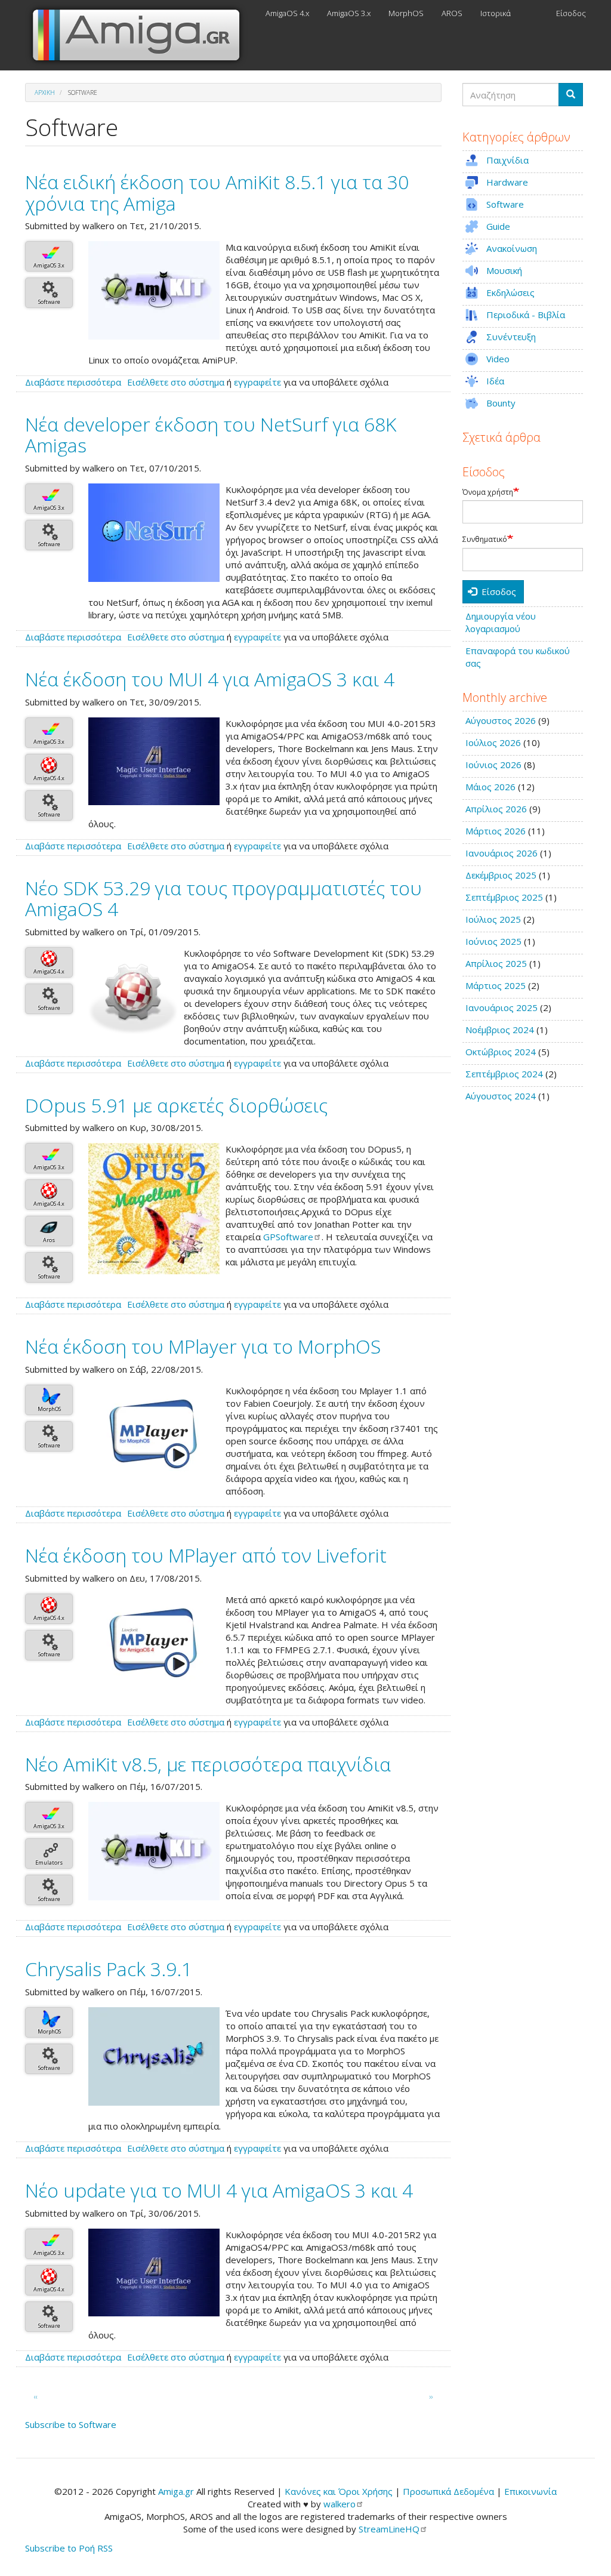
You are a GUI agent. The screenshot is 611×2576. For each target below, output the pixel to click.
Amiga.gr (176, 2491)
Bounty (501, 403)
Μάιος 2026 (490, 787)
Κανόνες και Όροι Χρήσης (339, 2491)
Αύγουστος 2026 (501, 720)
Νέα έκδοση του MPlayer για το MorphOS (203, 1346)
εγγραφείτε (257, 382)
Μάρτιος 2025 (496, 985)
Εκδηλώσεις (510, 292)
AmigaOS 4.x (287, 13)
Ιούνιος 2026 (493, 765)
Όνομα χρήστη (488, 492)
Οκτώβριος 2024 (501, 1052)
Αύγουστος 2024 (501, 1096)
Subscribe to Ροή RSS (69, 2548)
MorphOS (406, 13)
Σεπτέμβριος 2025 (504, 897)
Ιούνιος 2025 (493, 941)
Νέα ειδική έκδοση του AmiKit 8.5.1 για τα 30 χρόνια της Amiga (217, 192)
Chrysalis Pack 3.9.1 (109, 1969)
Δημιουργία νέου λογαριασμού (501, 622)
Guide (498, 226)
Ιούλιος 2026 (493, 742)
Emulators (49, 1862)
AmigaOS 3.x (349, 13)
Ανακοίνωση (512, 248)
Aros (49, 1240)
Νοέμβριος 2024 (500, 1030)
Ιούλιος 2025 (493, 919)
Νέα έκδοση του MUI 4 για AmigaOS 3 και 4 (210, 679)
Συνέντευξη (511, 337)
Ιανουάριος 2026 (502, 853)
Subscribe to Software (71, 2424)
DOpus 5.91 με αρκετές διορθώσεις (176, 1105)
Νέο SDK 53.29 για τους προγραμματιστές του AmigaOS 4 (223, 898)
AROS (452, 13)
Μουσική (504, 270)
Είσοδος (571, 13)
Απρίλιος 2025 (496, 963)
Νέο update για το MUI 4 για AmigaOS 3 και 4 (219, 2190)
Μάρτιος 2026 (496, 831)
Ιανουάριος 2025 (502, 1007)
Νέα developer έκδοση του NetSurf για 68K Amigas (211, 435)
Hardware (507, 182)
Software (49, 302)
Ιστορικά (496, 13)
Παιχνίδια (507, 160)
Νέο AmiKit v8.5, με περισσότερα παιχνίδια (208, 1764)
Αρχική (45, 93)
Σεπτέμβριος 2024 (504, 1074)
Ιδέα (495, 381)
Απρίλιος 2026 (496, 809)
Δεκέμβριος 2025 (501, 875)
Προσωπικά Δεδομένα (448, 2491)
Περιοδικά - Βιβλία (526, 315)
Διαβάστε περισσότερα (73, 382)
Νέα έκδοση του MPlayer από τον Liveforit (206, 1555)
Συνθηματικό (485, 540)
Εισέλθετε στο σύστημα (176, 382)
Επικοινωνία (530, 2491)
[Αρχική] (141, 35)
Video (498, 359)
